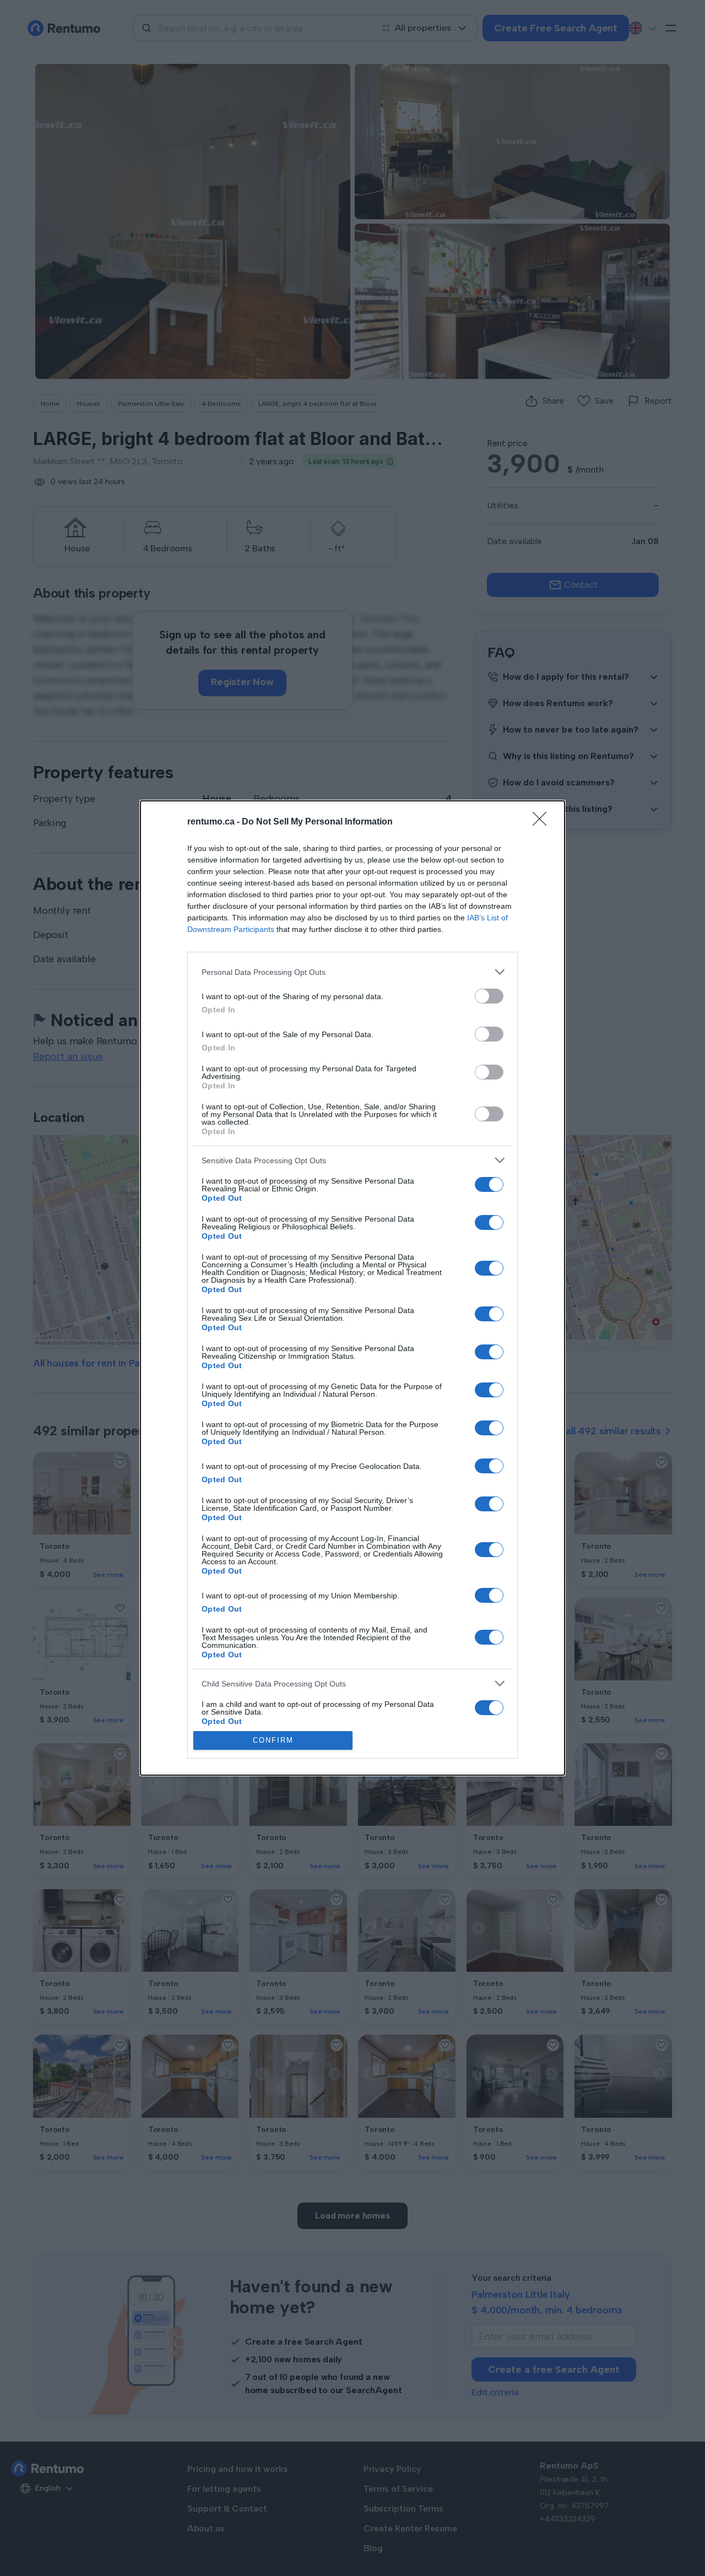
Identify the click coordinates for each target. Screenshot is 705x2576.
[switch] (489, 996)
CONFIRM (273, 1740)
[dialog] (352, 1288)
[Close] (543, 822)
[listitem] (352, 972)
